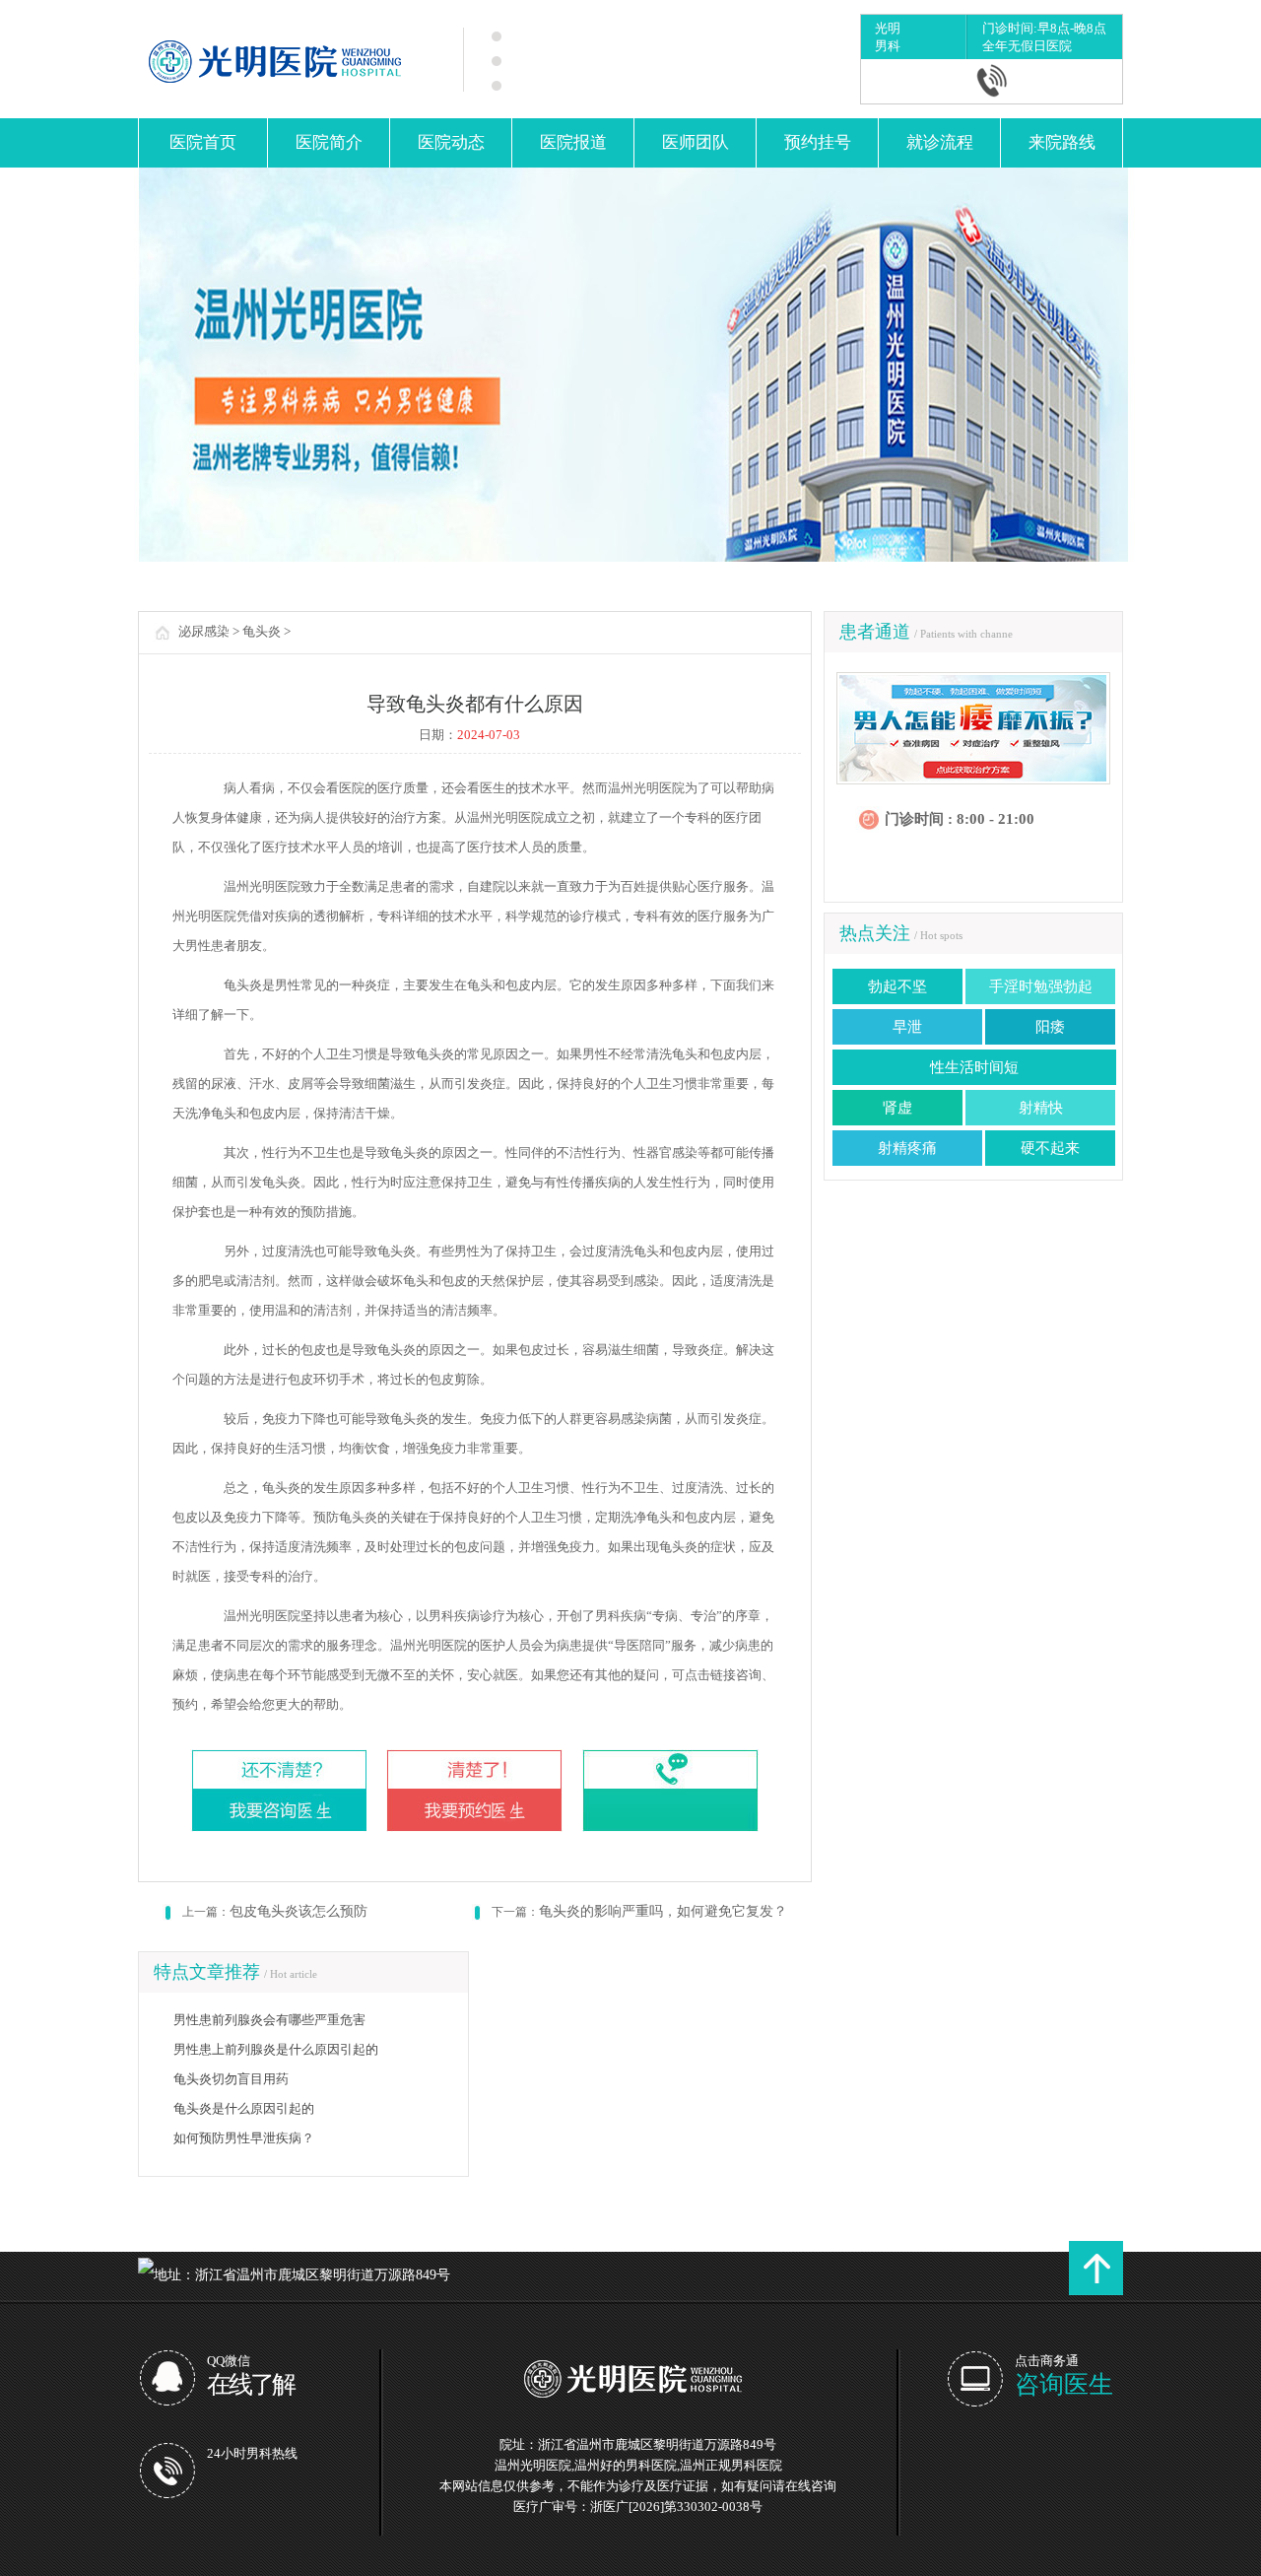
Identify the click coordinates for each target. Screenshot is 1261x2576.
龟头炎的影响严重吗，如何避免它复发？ (663, 1911)
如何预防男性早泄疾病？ (244, 2138)
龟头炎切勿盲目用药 (231, 2079)
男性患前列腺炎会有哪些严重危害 (269, 2020)
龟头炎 (262, 631)
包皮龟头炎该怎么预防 (299, 1911)
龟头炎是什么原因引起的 (244, 2108)
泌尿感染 (204, 631)
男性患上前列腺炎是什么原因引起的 (276, 2049)
